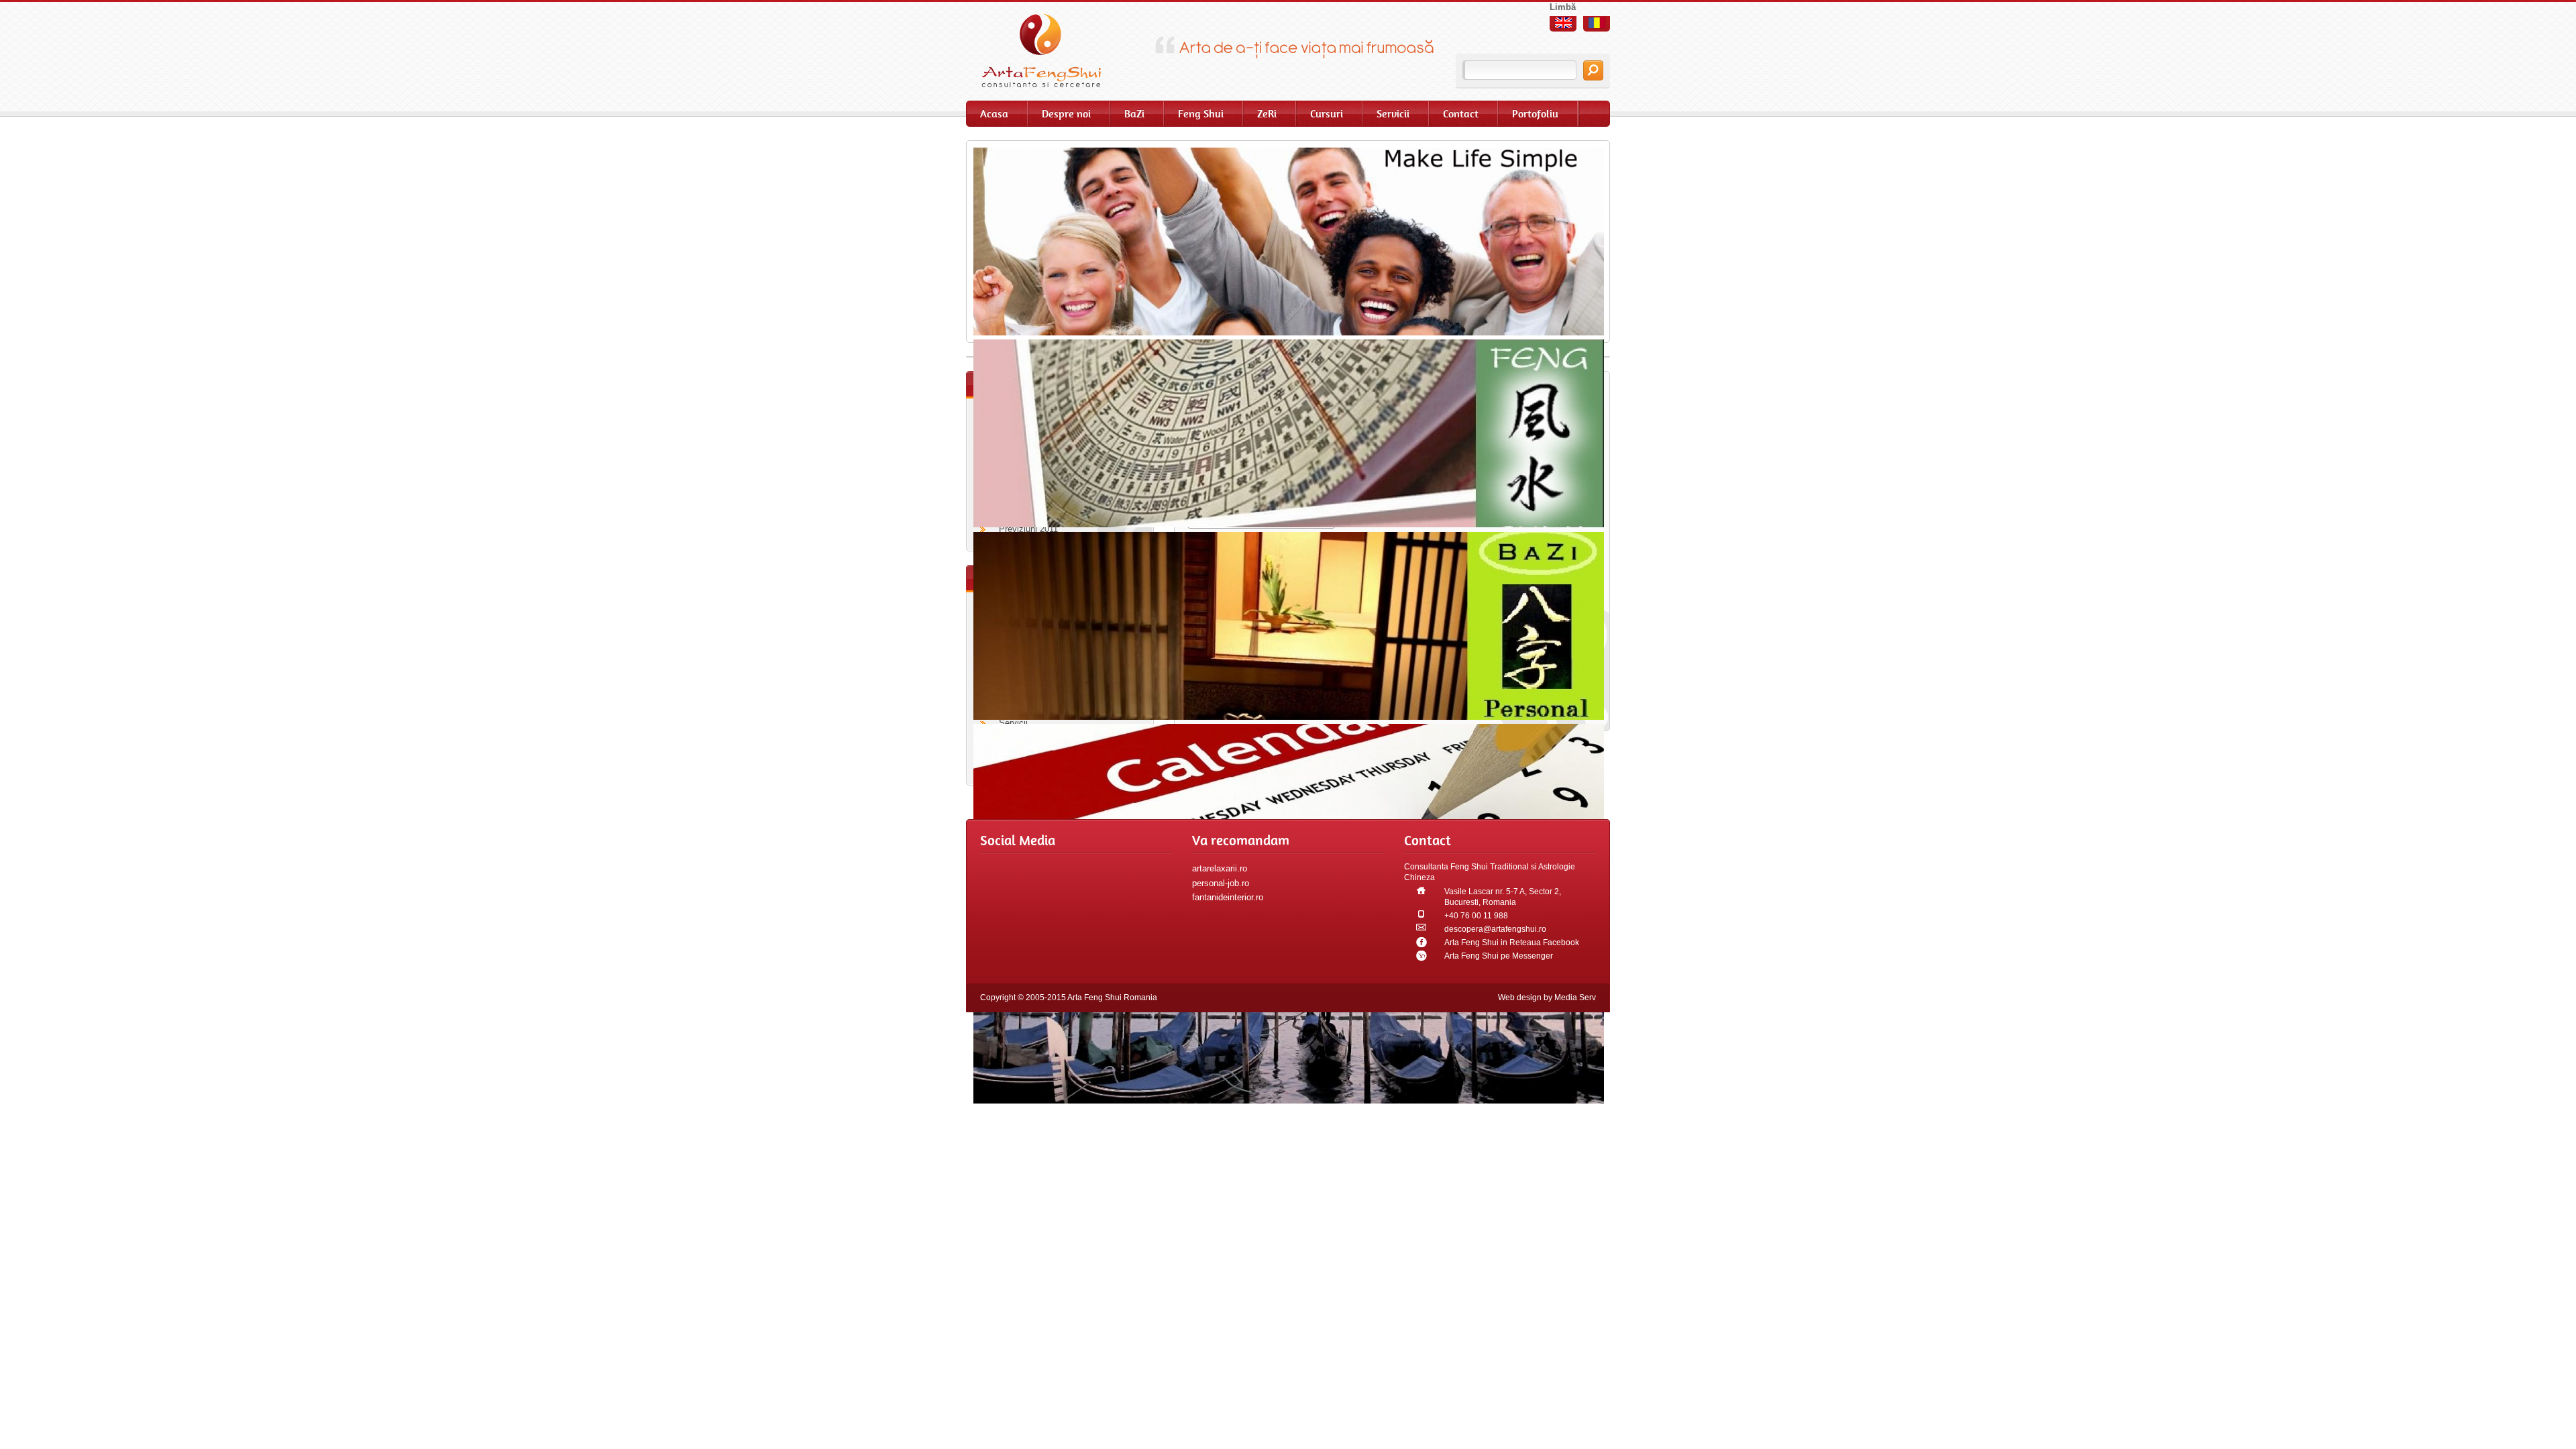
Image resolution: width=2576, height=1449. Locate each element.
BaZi (1134, 114)
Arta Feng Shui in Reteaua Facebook (1512, 943)
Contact (1461, 114)
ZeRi (1267, 114)
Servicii (1393, 114)
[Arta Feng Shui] (1050, 50)
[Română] (1597, 23)
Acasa (994, 114)
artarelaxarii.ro (1220, 868)
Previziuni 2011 (1028, 529)
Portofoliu (1535, 114)
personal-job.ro (1221, 883)
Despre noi (1066, 114)
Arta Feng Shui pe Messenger (1499, 956)
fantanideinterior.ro (1228, 897)
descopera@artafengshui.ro (1495, 929)
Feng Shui (1201, 114)
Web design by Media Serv (1547, 998)
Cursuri (1327, 114)
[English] (1563, 23)
